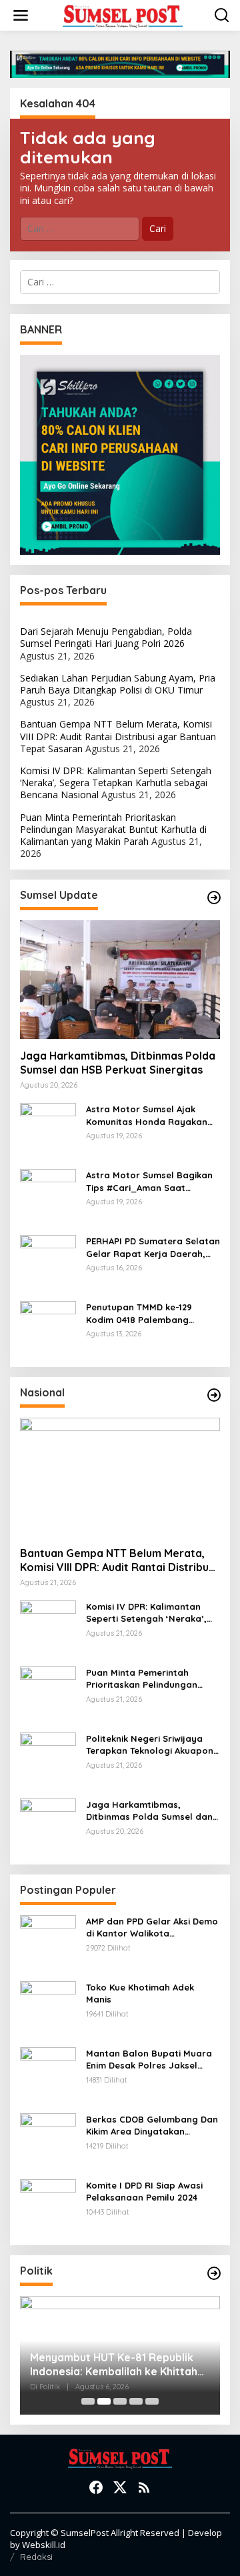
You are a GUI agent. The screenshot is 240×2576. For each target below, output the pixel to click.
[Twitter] (120, 2487)
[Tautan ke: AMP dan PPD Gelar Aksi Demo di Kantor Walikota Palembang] (48, 1942)
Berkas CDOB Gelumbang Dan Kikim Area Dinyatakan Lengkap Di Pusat (152, 2126)
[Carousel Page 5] (152, 2401)
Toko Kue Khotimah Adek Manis (140, 1993)
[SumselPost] (123, 16)
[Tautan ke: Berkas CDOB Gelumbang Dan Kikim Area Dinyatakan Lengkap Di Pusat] (48, 2140)
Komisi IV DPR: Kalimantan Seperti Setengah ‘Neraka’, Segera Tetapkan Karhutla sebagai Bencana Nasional (116, 783)
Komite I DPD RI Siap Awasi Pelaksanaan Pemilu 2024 (144, 2191)
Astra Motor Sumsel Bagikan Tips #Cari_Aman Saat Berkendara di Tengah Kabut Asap (150, 1181)
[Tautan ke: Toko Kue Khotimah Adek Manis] (48, 2008)
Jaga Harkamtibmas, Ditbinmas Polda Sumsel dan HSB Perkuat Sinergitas (118, 1063)
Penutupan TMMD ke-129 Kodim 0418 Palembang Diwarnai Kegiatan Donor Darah (141, 1313)
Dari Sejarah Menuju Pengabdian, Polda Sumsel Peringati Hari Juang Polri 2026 (106, 637)
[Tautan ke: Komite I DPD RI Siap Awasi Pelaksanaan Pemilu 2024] (48, 2206)
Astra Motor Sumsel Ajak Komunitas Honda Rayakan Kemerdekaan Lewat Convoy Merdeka (149, 1115)
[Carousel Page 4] (136, 2401)
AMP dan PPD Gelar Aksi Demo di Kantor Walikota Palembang (152, 1927)
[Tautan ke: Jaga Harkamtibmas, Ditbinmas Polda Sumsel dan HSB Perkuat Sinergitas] (120, 980)
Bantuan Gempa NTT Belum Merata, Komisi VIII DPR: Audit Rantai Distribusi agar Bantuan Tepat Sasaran (118, 736)
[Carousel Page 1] (88, 2401)
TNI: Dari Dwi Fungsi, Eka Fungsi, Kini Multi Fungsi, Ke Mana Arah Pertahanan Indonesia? (112, 2365)
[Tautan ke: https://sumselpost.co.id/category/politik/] (214, 2273)
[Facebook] (96, 2487)
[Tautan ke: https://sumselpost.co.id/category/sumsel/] (214, 898)
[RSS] (144, 2487)
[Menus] (21, 15)
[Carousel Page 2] (104, 2401)
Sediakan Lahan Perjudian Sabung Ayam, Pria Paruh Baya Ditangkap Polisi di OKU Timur (118, 684)
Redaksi (36, 2557)
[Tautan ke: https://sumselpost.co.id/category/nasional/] (214, 1395)
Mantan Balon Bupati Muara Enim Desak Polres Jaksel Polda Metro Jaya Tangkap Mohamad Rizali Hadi (149, 2060)
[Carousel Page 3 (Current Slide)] (120, 2401)
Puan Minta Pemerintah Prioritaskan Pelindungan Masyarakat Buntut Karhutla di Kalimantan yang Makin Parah (113, 829)
